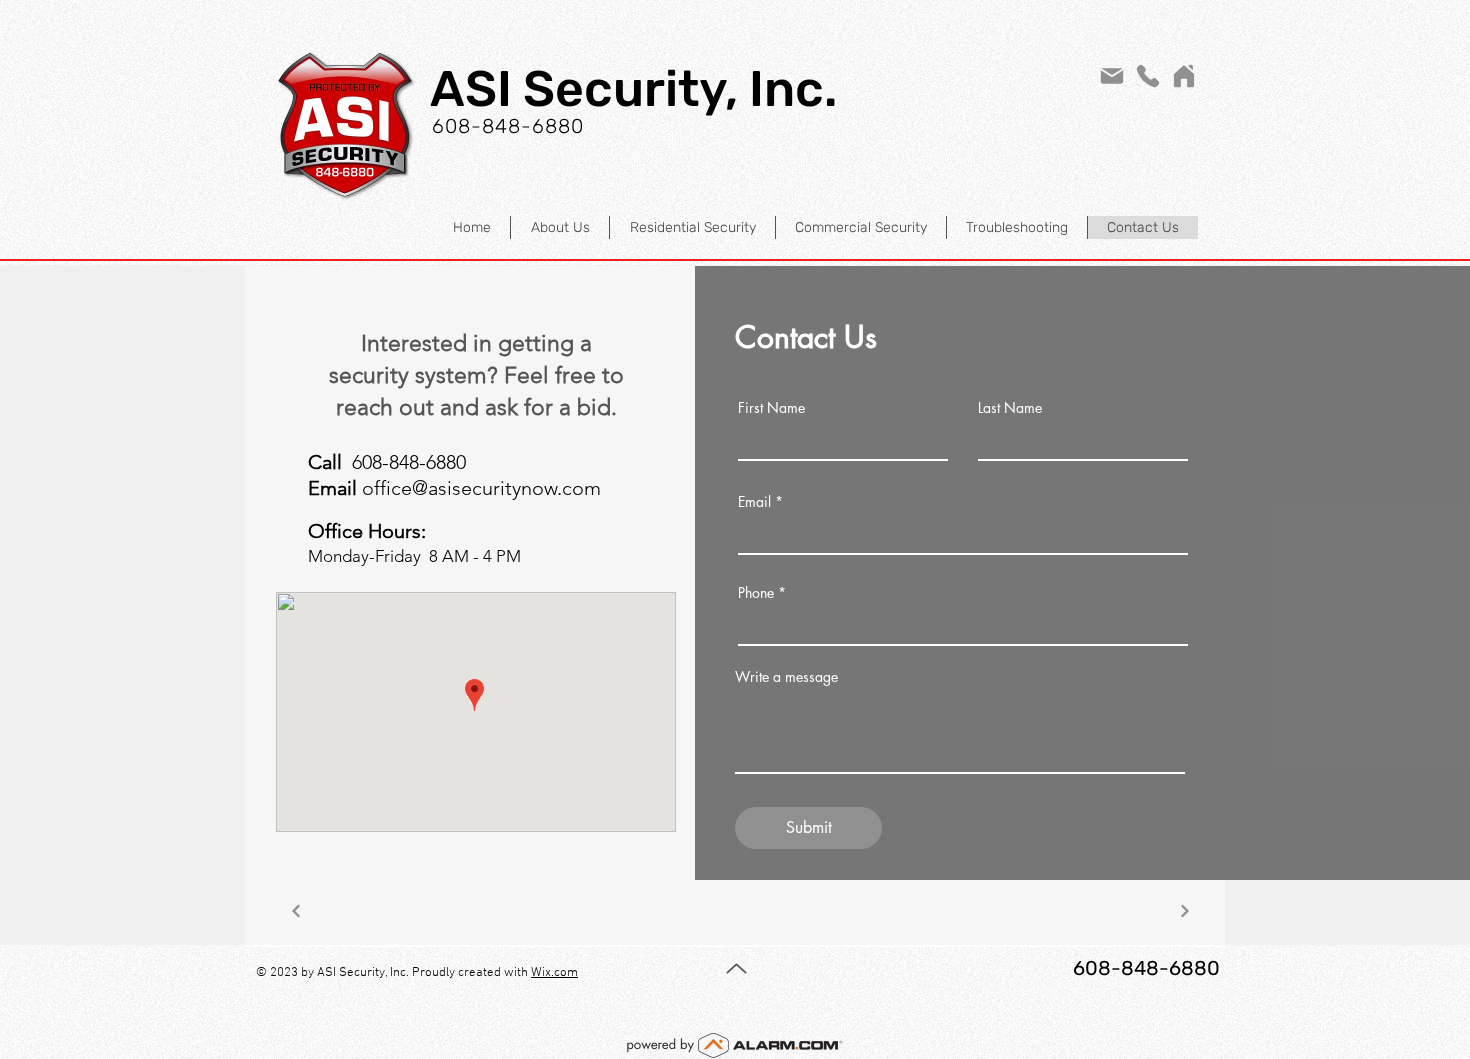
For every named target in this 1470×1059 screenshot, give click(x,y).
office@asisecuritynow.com (481, 488)
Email (754, 502)
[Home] (1184, 76)
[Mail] (1112, 76)
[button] (692, 227)
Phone (756, 593)
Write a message (786, 677)
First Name (771, 408)
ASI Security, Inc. (633, 89)
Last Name (1010, 408)
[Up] (736, 968)
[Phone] (1148, 76)
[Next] (295, 910)
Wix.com (554, 973)
